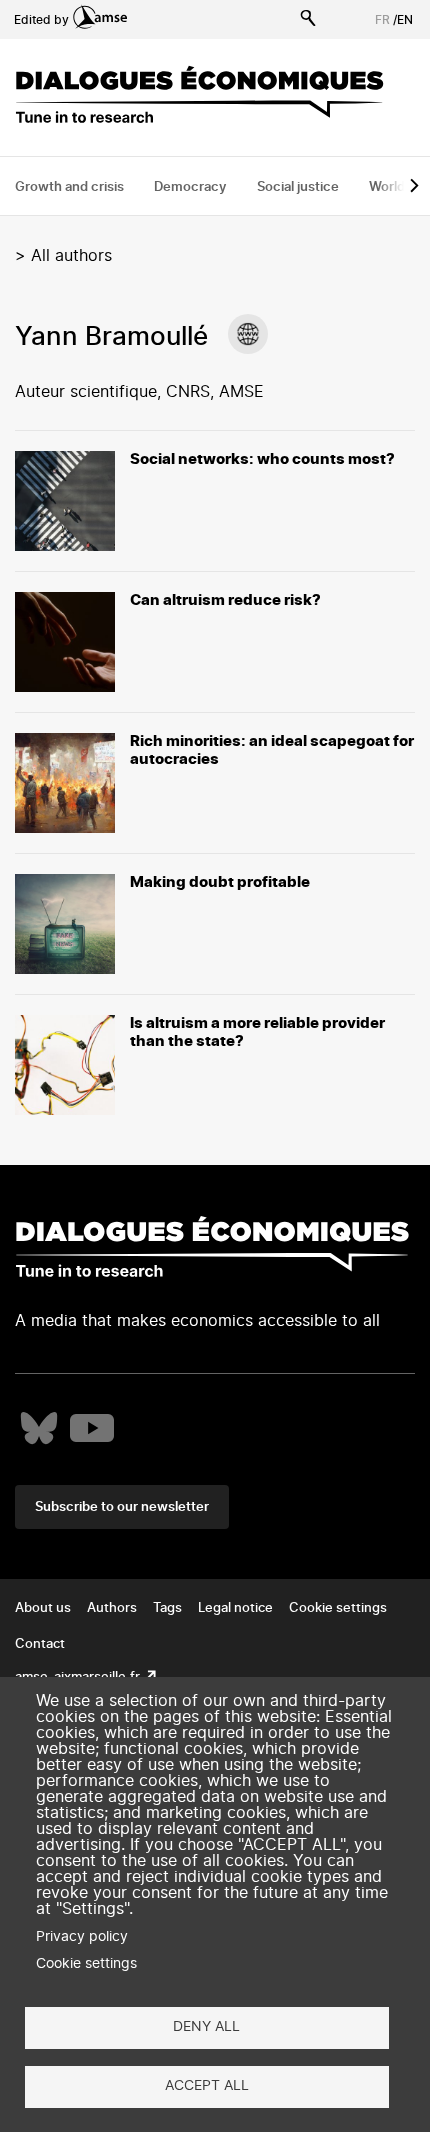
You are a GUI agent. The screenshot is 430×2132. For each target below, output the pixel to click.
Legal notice (235, 1608)
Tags (167, 1608)
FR (382, 20)
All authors (71, 256)
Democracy (190, 187)
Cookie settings (338, 1608)
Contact (40, 1644)
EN (405, 20)
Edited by (41, 20)
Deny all (206, 2027)
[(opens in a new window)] (248, 334)
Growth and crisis (69, 187)
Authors (112, 1608)
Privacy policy (82, 1937)
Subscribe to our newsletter (122, 1507)
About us (43, 1608)
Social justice (298, 187)
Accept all (207, 2086)
